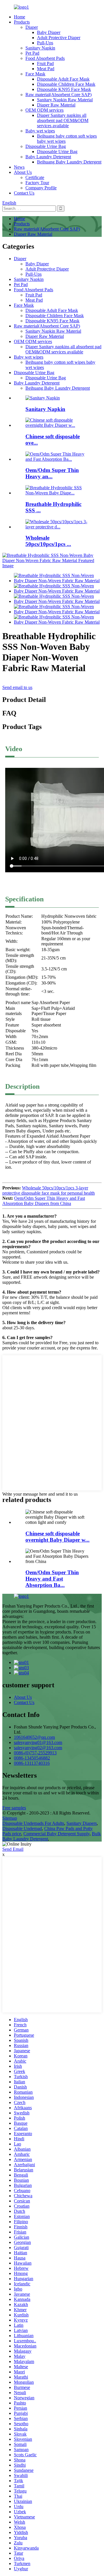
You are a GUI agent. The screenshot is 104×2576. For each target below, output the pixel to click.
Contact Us (24, 193)
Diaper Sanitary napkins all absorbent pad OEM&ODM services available (63, 120)
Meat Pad (46, 69)
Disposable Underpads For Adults (33, 1823)
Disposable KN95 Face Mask (64, 89)
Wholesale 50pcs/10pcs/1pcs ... (48, 541)
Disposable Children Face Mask (66, 84)
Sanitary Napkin (40, 48)
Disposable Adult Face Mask (63, 79)
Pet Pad (32, 53)
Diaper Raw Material (56, 105)
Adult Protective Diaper (59, 38)
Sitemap (10, 1818)
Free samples (14, 1808)
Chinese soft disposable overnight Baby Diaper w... (57, 1537)
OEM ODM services (44, 110)
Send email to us (17, 687)
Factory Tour (37, 183)
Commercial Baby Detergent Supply (56, 1834)
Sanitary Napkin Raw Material (65, 100)
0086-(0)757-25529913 (35, 1753)
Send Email (13, 1849)
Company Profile (41, 188)
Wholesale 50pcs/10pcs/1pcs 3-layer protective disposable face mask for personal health (49, 1190)
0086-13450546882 (32, 1758)
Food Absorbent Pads (45, 58)
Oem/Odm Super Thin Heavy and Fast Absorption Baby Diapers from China (44, 1201)
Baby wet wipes (40, 131)
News (19, 167)
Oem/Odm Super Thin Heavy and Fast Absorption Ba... (52, 1579)
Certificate (35, 177)
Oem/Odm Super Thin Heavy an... (52, 473)
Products (22, 22)
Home (19, 17)
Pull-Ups (45, 43)
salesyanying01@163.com (38, 1742)
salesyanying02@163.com (38, 1748)
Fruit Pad (45, 63)
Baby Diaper (49, 32)
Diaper (32, 27)
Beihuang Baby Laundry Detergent (69, 162)
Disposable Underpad (22, 1828)
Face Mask (35, 74)
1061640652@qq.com (34, 1737)
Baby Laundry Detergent (48, 157)
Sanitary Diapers (82, 1823)
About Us (23, 172)
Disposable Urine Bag (46, 146)
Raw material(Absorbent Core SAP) (58, 95)
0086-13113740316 (32, 1763)
